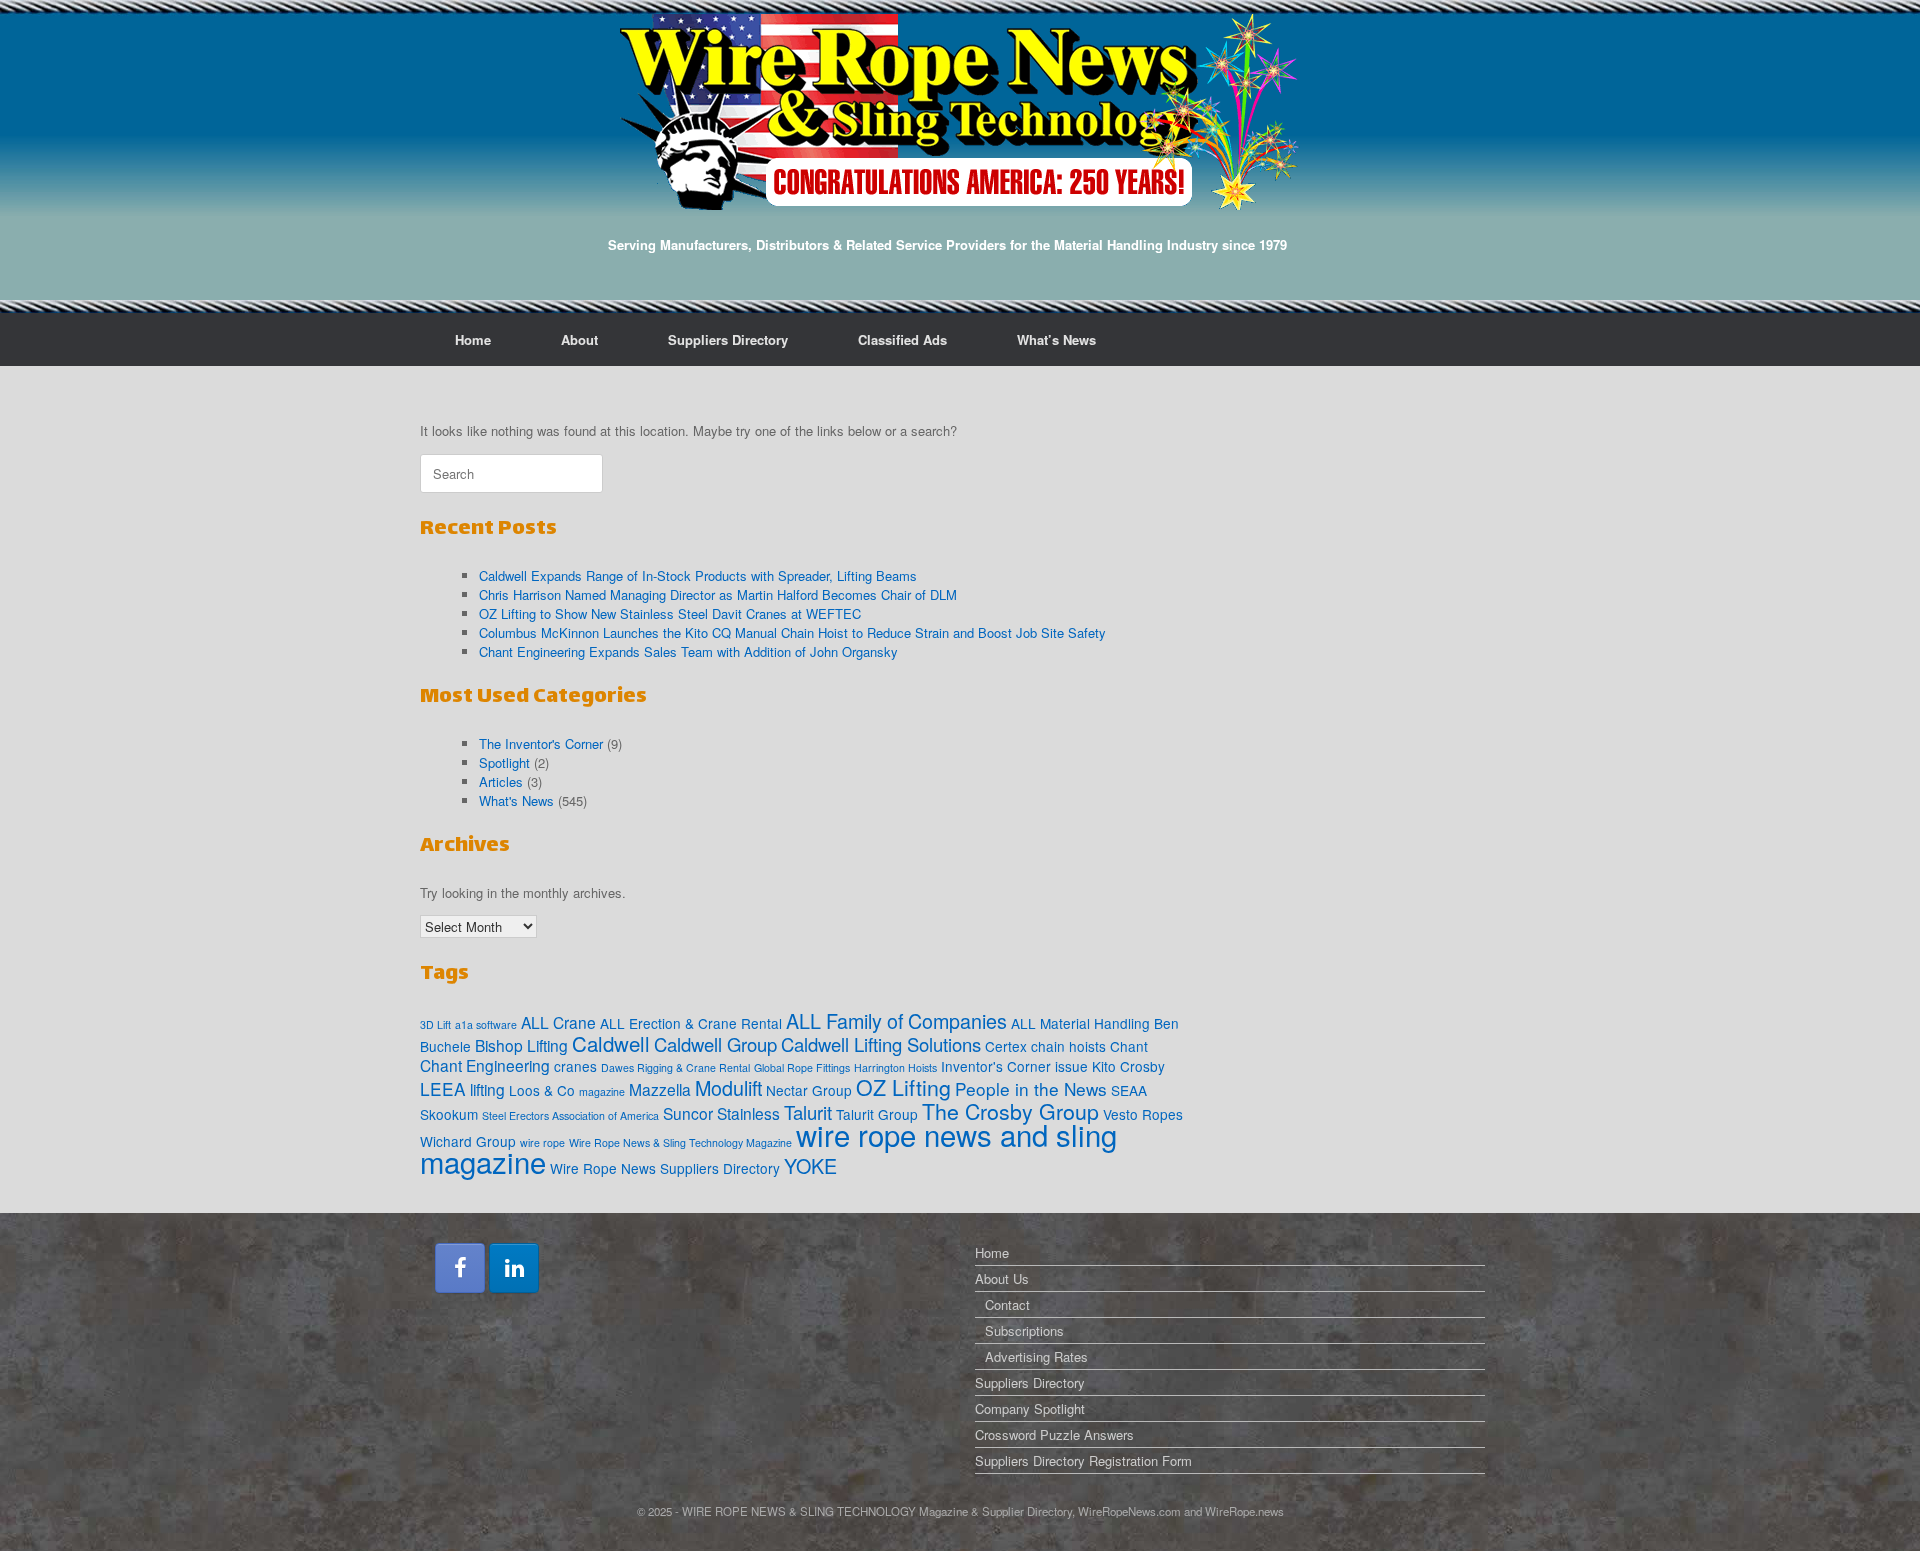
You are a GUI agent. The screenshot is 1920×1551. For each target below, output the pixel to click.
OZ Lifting (903, 1086)
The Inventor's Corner (541, 743)
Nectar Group (809, 1090)
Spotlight (504, 762)
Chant (1129, 1046)
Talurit (808, 1112)
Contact (1007, 1304)
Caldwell (611, 1043)
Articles (501, 781)
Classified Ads (902, 339)
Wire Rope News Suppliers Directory (665, 1168)
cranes (575, 1066)
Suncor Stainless (721, 1113)
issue (1071, 1066)
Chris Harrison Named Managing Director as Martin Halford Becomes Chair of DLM (718, 594)
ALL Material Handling (1080, 1023)
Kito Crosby (1128, 1066)
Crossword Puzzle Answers (1054, 1434)
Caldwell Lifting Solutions (881, 1044)
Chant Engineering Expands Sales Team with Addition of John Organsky (688, 651)
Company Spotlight (1030, 1408)
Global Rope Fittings (802, 1067)
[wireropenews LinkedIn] (514, 1268)
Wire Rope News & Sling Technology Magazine (680, 1142)
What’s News (1056, 339)
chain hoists (1068, 1046)
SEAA (1129, 1090)
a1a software (486, 1024)
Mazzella (660, 1089)
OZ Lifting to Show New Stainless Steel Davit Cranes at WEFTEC (670, 613)
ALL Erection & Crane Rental (691, 1023)
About (579, 339)
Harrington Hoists (895, 1067)
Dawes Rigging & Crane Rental (675, 1067)
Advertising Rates (1036, 1356)
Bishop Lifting (521, 1045)
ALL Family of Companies (896, 1020)
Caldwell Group (715, 1044)
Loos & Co (542, 1090)
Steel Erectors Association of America (570, 1115)
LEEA (443, 1088)
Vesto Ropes (1143, 1114)
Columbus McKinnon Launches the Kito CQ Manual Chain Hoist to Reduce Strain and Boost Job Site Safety (792, 632)
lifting (487, 1089)
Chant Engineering (485, 1065)
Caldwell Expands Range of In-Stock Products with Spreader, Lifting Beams (698, 575)
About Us (1002, 1278)
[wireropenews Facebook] (460, 1268)
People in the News (1031, 1088)
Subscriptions (1024, 1330)
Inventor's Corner (996, 1066)
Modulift (728, 1087)
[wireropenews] (960, 112)
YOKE (810, 1165)
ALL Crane (558, 1022)
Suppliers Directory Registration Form (1083, 1460)
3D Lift (435, 1024)
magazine (602, 1091)
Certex (1006, 1046)
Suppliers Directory (728, 339)
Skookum (449, 1114)
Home (473, 339)
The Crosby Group (1010, 1110)
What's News (516, 800)
